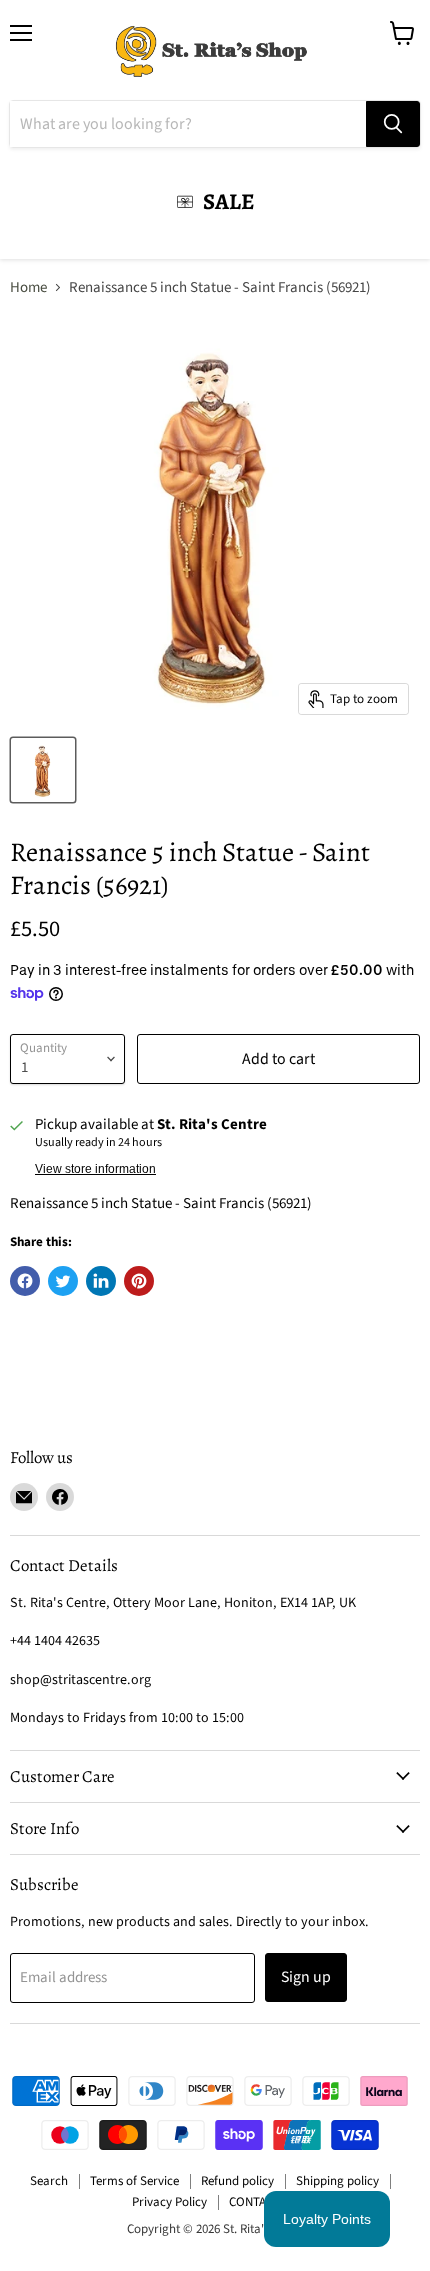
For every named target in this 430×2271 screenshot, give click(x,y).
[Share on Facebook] (25, 1281)
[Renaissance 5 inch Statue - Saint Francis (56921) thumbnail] (43, 770)
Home (28, 287)
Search (49, 2181)
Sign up (306, 1977)
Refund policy (237, 2181)
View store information (95, 1169)
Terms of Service (134, 2181)
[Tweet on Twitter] (63, 1281)
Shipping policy (337, 2181)
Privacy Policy (169, 2202)
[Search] (393, 124)
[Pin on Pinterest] (139, 1281)
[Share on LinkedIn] (101, 1281)
